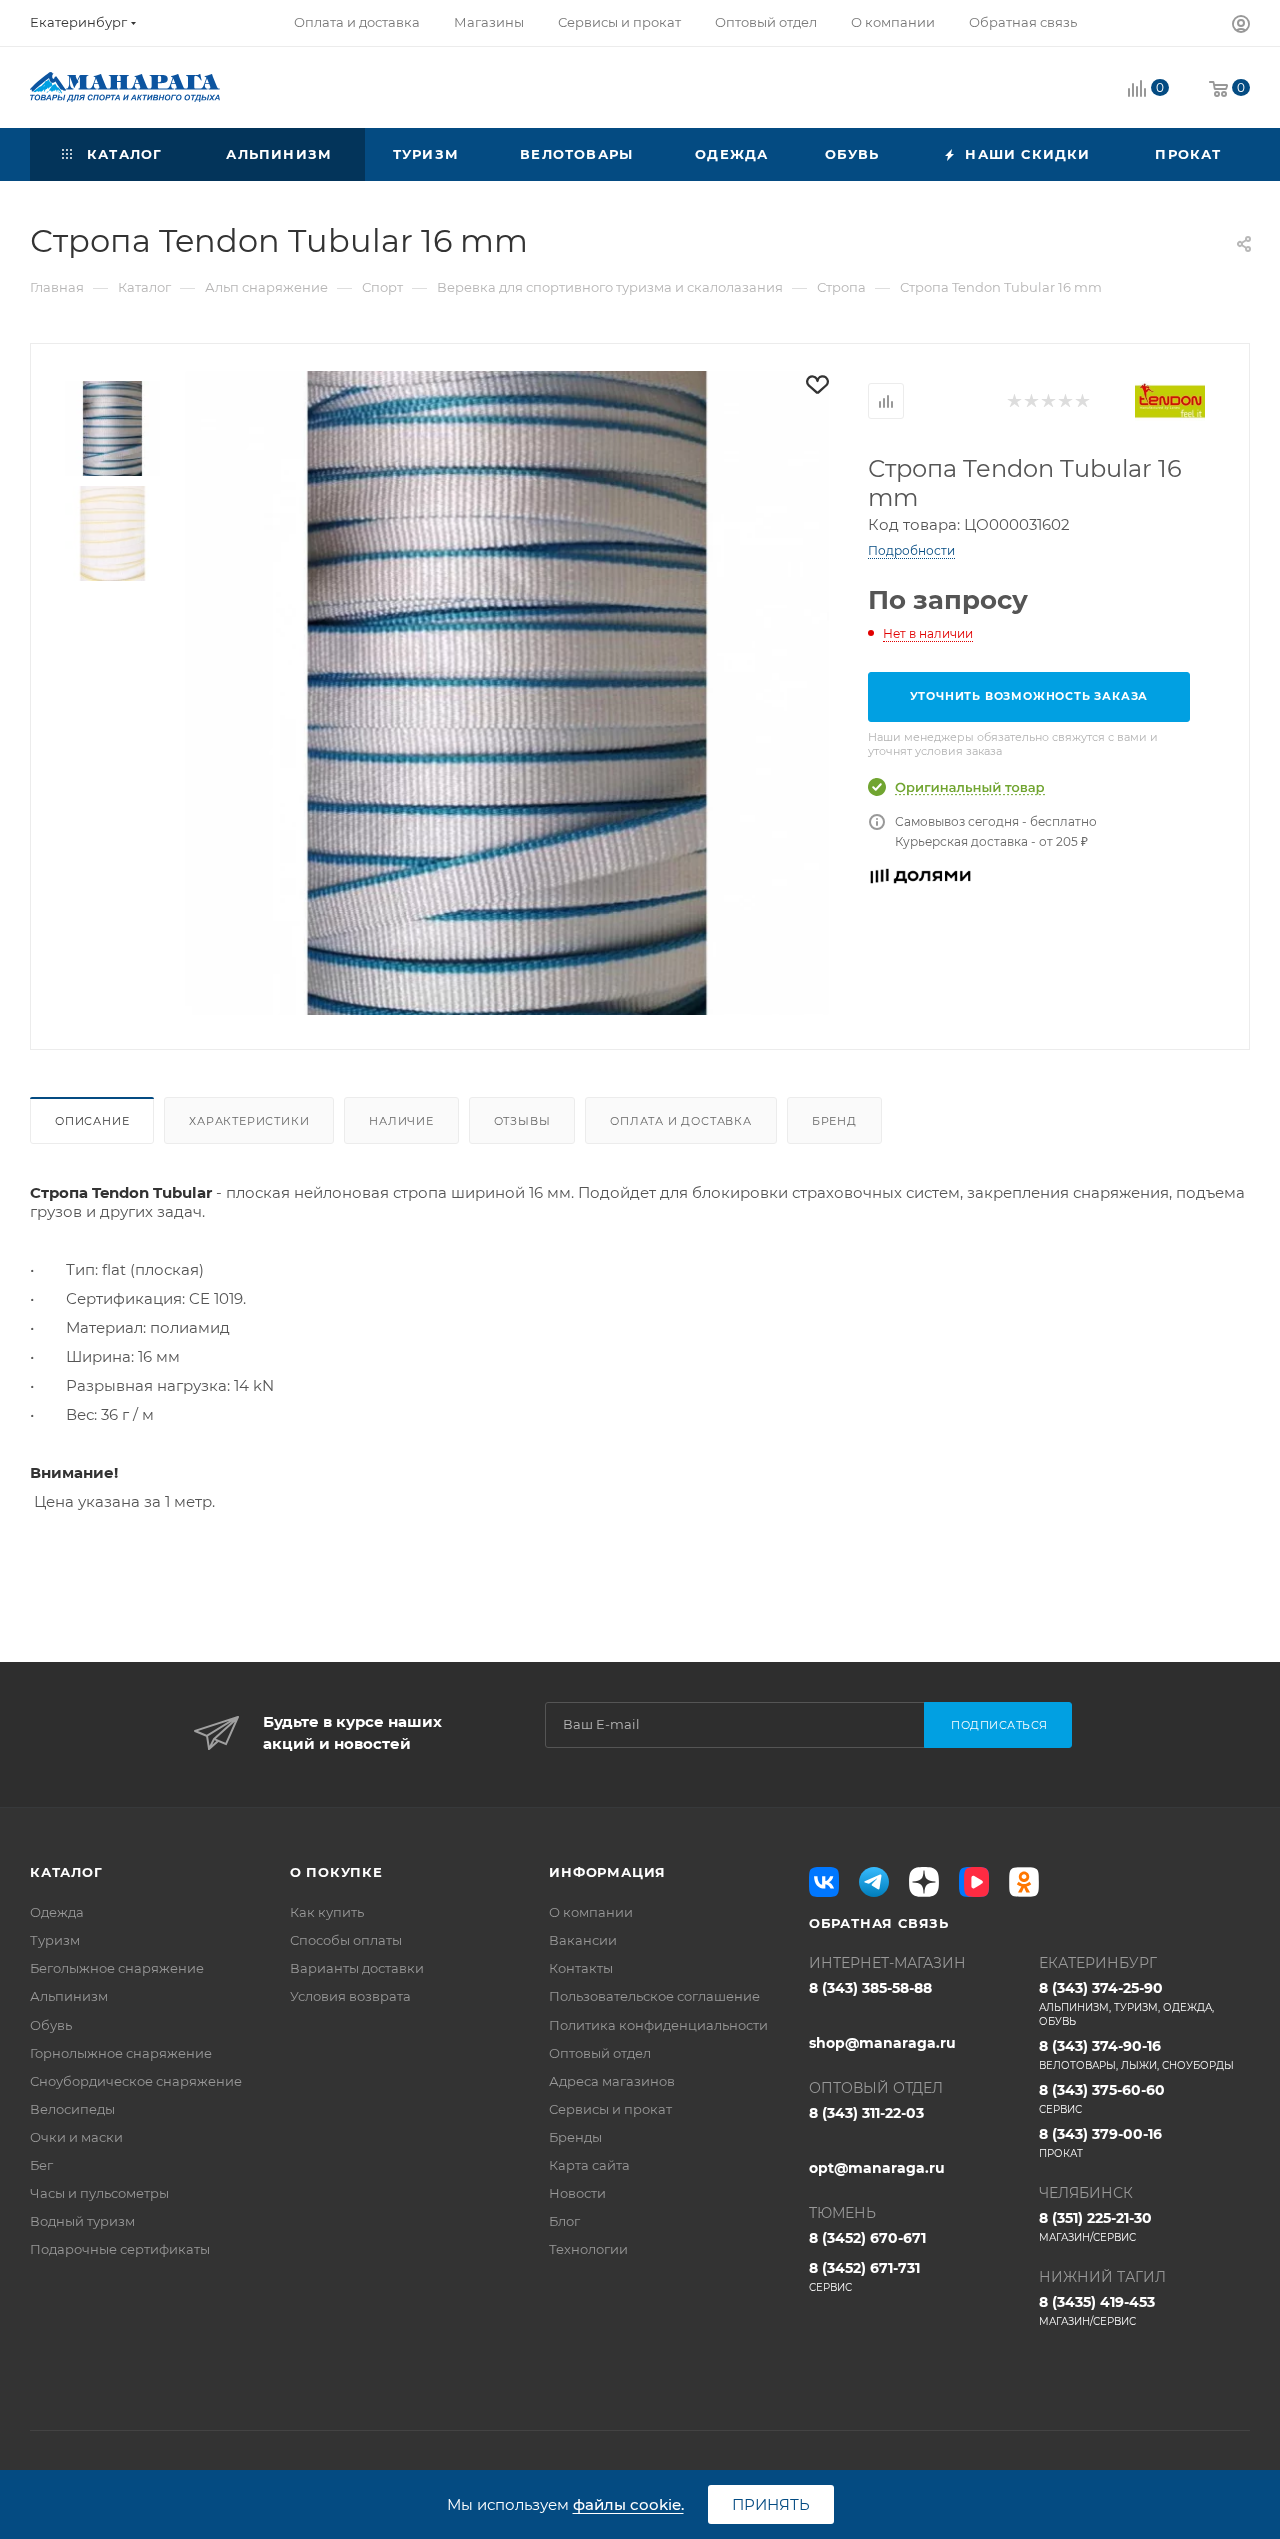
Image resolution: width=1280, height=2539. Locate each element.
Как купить (327, 1912)
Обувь (51, 2025)
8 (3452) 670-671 (867, 2238)
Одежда (57, 1912)
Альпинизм (69, 1996)
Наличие (401, 1121)
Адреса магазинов (612, 2081)
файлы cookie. (628, 2504)
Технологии (588, 2249)
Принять (771, 2504)
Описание (92, 1121)
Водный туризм (82, 2221)
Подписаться (999, 1725)
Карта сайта (589, 2165)
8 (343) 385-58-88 (870, 1988)
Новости (577, 2193)
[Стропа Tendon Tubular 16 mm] (507, 693)
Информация (607, 1872)
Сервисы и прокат (610, 2109)
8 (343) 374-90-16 (1136, 2054)
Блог (564, 2221)
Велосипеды (72, 2109)
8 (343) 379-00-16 (1100, 2142)
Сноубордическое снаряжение (136, 2081)
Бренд (834, 1121)
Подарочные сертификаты (120, 2249)
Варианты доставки (357, 1968)
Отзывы (522, 1121)
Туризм (55, 1940)
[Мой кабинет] (1241, 26)
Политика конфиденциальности (658, 2025)
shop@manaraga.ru (882, 2043)
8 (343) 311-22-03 (866, 2113)
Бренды (575, 2137)
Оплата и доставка (681, 1121)
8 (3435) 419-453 (1097, 2310)
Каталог (66, 1872)
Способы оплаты (346, 1940)
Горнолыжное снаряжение (121, 2053)
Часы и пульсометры (99, 2193)
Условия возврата (350, 1996)
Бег (41, 2165)
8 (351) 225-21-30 (1095, 2226)
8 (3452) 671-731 (864, 2276)
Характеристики (249, 1121)
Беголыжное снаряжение (117, 1968)
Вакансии (583, 1940)
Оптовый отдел (600, 2053)
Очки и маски (76, 2137)
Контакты (581, 1968)
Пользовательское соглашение (654, 1996)
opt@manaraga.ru (877, 2168)
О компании (591, 1912)
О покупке (336, 1872)
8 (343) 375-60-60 (1102, 2098)
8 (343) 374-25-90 (1126, 2003)
